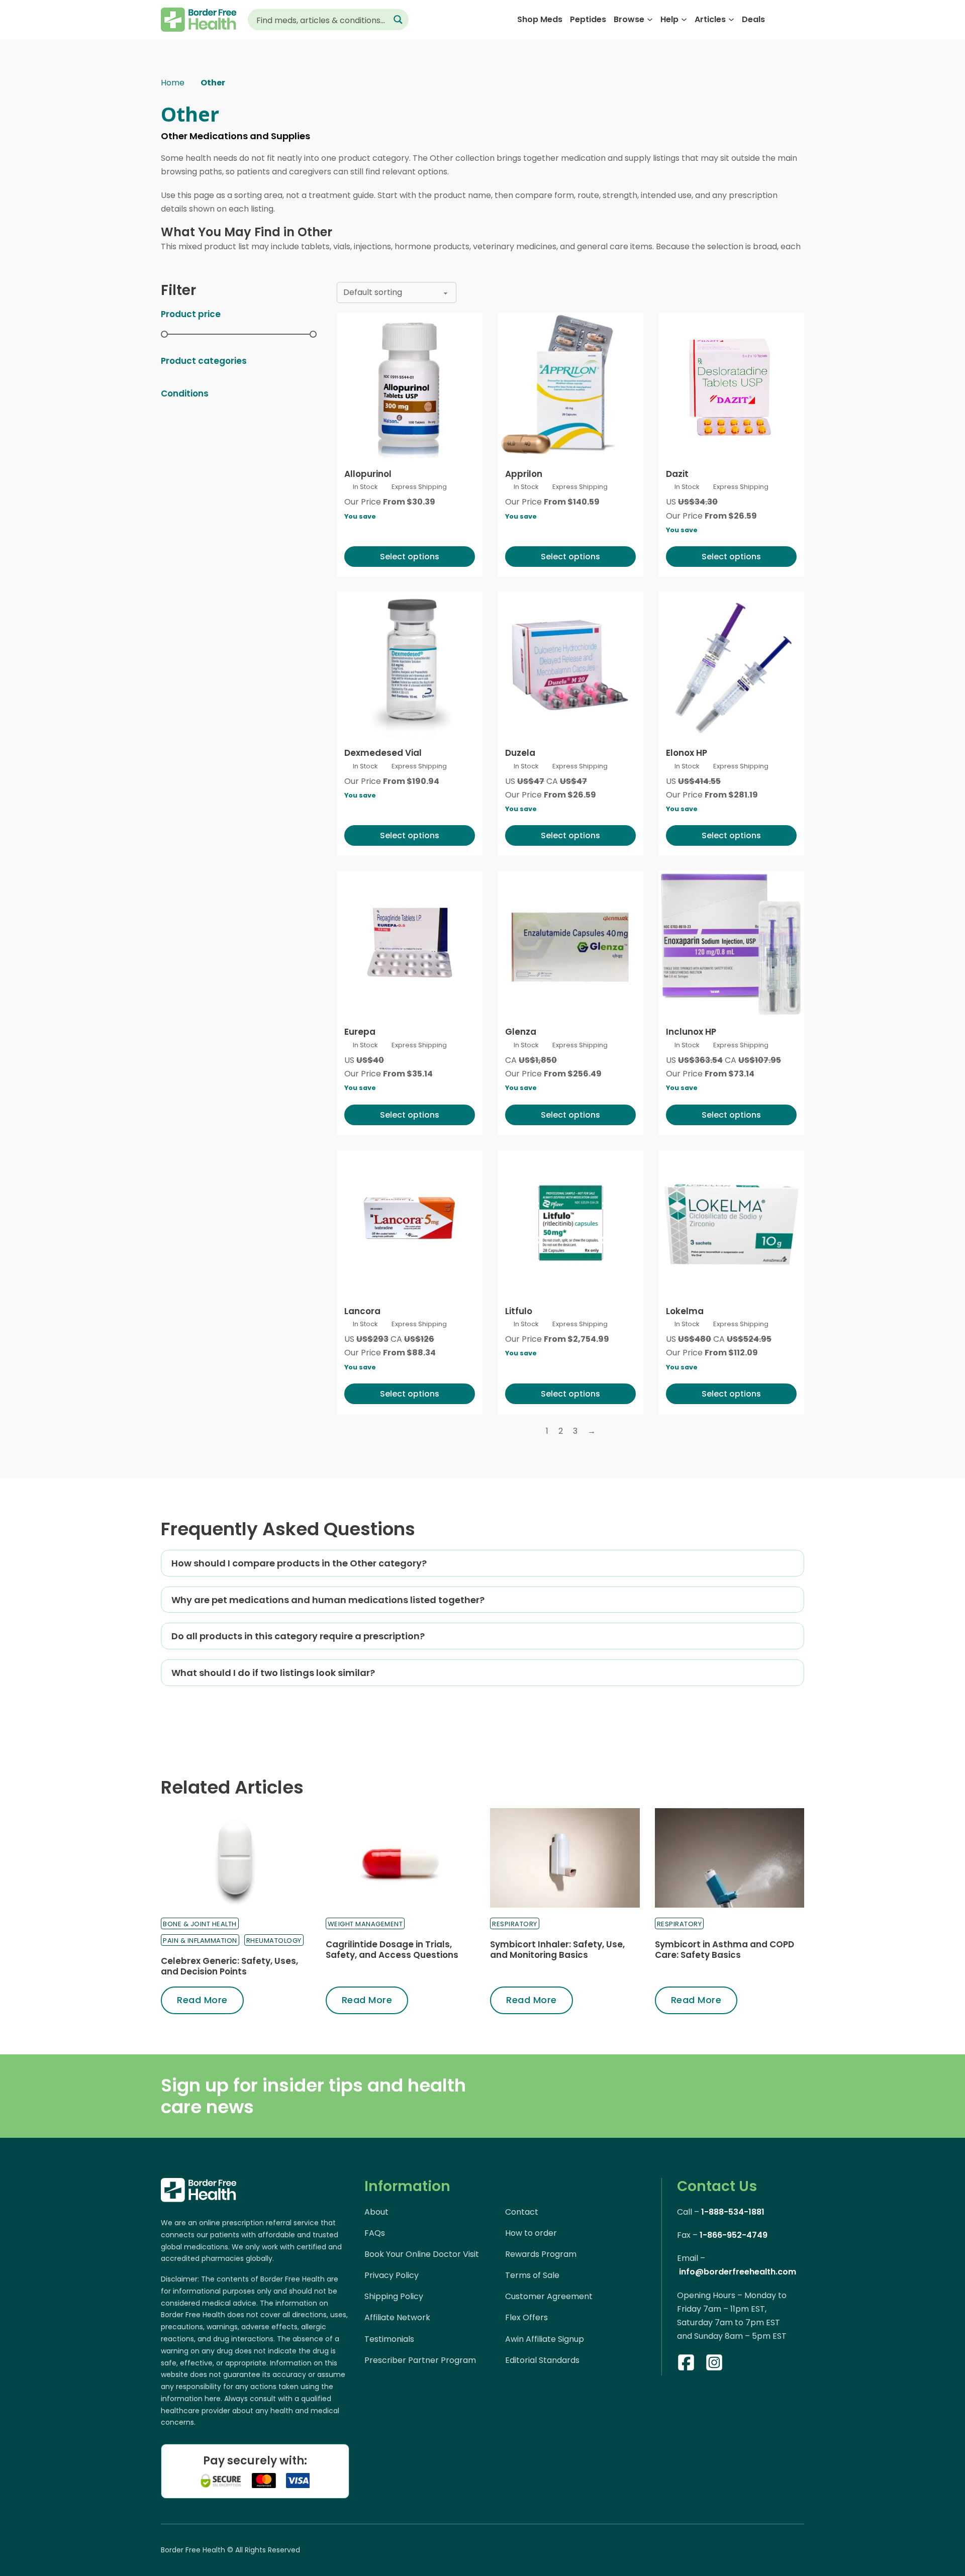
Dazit (677, 474)
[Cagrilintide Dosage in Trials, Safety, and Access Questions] (401, 1858)
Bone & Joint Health (200, 1924)
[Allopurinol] (410, 386)
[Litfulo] (570, 1223)
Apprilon (524, 474)
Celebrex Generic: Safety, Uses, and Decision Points (229, 1966)
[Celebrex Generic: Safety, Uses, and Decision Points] (236, 1858)
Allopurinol (368, 474)
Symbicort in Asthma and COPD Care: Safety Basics (725, 1949)
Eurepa (360, 1032)
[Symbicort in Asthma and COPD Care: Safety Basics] (730, 1858)
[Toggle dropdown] (650, 20)
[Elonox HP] (731, 665)
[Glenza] (570, 944)
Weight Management (365, 1924)
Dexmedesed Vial (383, 753)
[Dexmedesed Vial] (410, 665)
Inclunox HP (691, 1032)
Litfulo (519, 1311)
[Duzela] (570, 665)
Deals (753, 19)
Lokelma (685, 1311)
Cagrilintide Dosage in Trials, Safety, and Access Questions (392, 1949)
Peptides (588, 19)
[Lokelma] (731, 1223)
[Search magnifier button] (398, 20)
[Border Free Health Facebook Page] (686, 2364)
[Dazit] (731, 386)
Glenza (521, 1032)
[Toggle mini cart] (799, 20)
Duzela (520, 753)
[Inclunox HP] (731, 944)
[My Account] (779, 19)
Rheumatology (274, 1941)
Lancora (362, 1311)
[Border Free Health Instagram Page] (714, 2364)
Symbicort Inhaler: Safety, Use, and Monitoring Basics (557, 1949)
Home (173, 83)
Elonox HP (687, 753)
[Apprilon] (570, 386)
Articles (710, 19)
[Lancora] (410, 1223)
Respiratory (515, 1924)
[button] (482, 1563)
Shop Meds (540, 19)
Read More (202, 2000)
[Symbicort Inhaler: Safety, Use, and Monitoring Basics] (565, 1858)
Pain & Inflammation (200, 1941)
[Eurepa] (410, 944)
